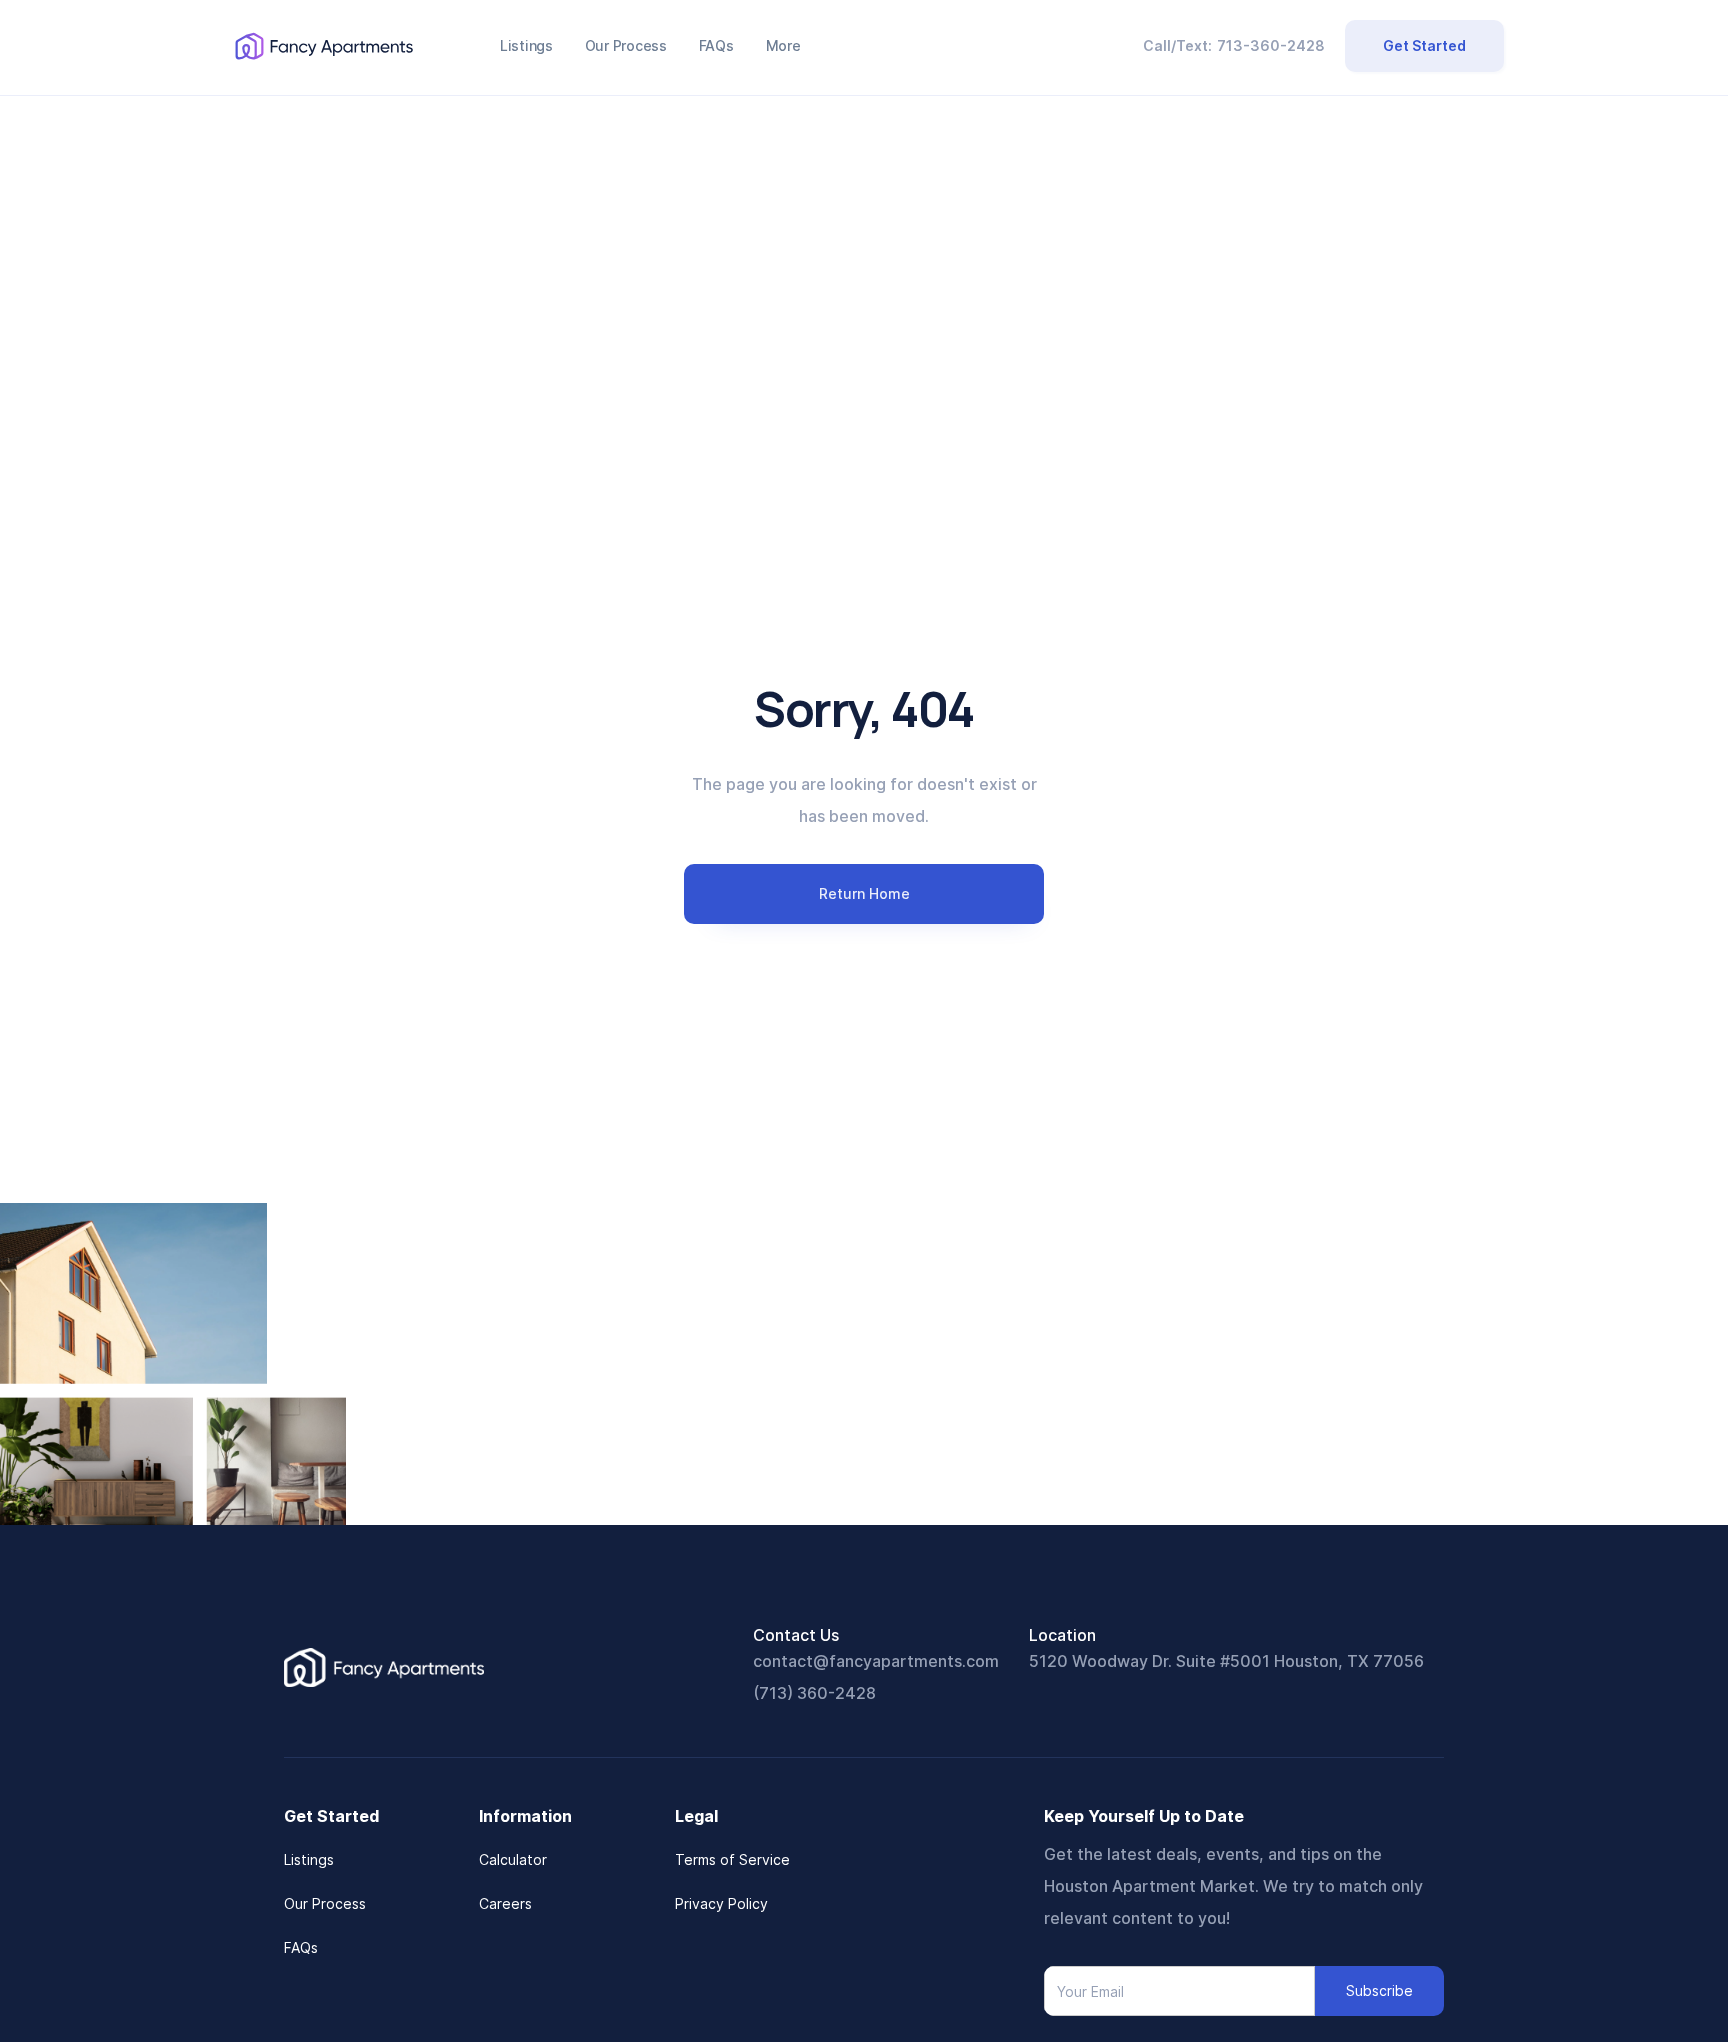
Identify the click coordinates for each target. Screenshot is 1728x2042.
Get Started (1424, 45)
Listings (309, 1859)
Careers (505, 1903)
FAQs (301, 1947)
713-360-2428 (1271, 45)
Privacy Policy (721, 1903)
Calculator (513, 1859)
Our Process (325, 1903)
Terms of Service (732, 1859)
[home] (324, 46)
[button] (783, 46)
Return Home (864, 893)
